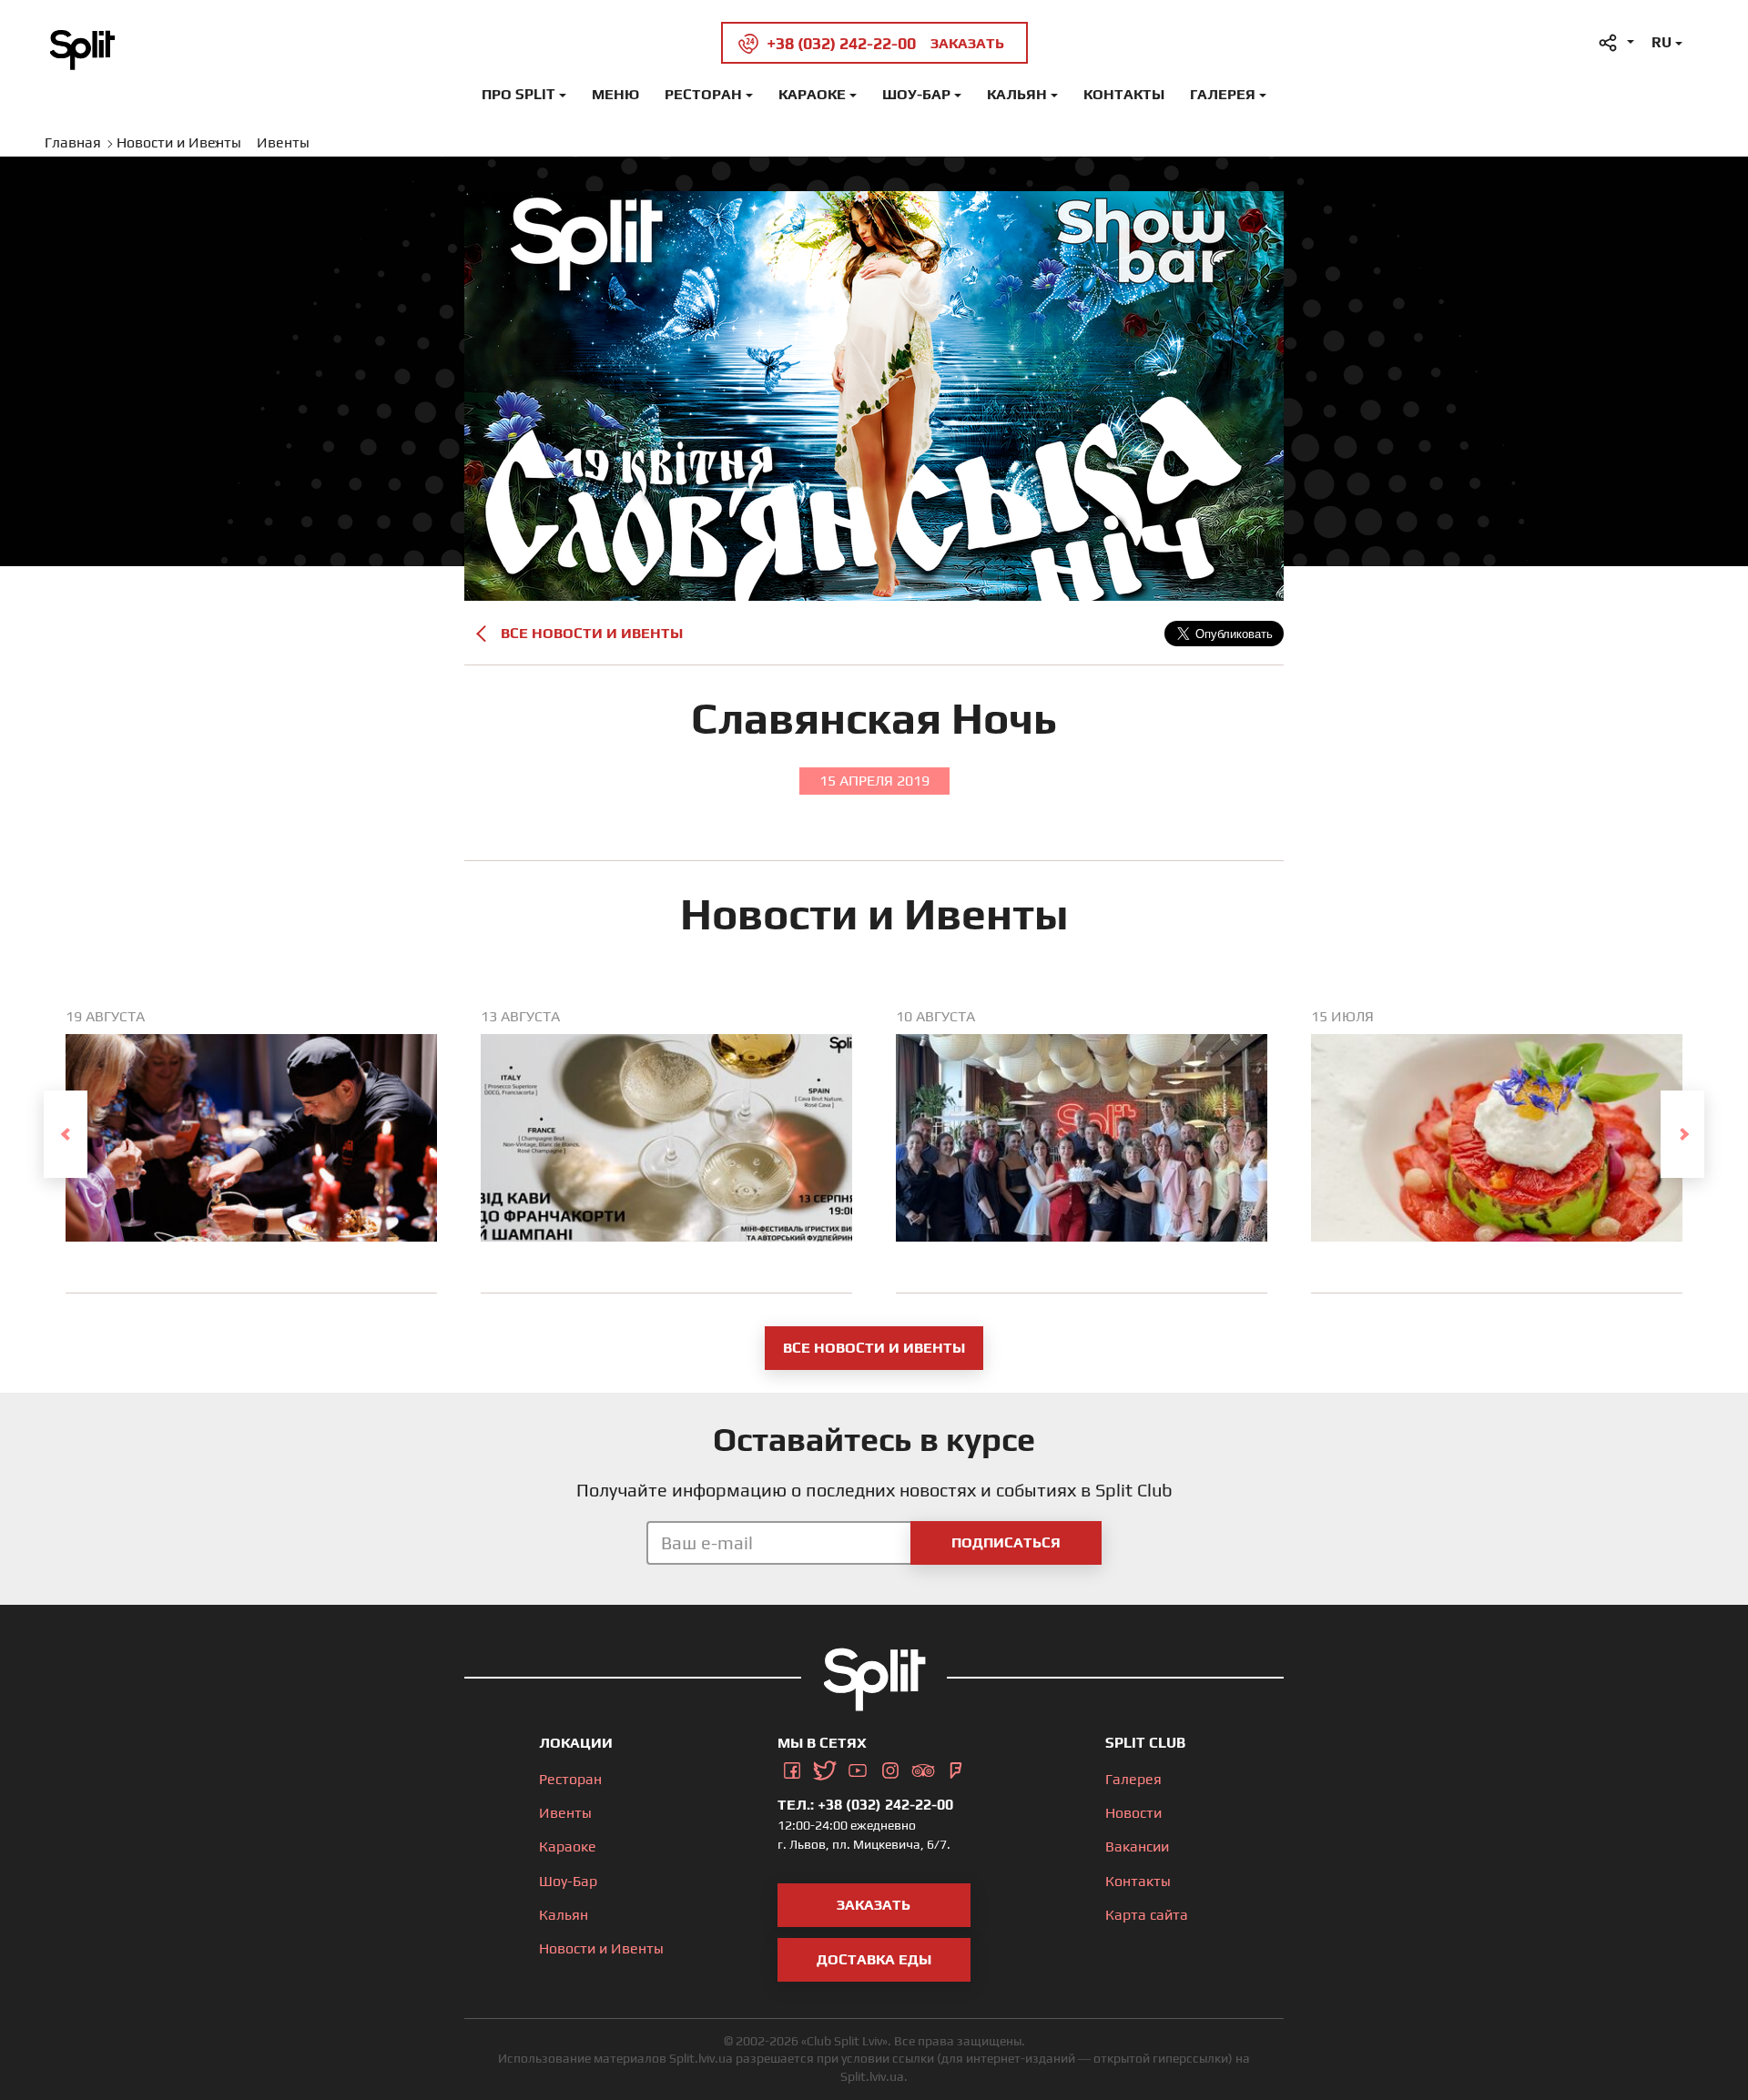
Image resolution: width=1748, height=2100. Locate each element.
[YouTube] (858, 1767)
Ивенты (565, 1813)
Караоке (812, 94)
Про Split (518, 94)
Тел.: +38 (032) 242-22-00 (865, 1805)
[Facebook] (792, 1767)
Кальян (1017, 94)
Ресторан (703, 94)
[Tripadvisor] (923, 1767)
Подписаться (1006, 1542)
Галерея (1223, 94)
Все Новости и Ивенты (592, 633)
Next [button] (1682, 1134)
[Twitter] (825, 1767)
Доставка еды (874, 1959)
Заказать (874, 1905)
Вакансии (1137, 1846)
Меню (615, 94)
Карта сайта (1147, 1915)
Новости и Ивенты (601, 1948)
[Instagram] (890, 1767)
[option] (251, 1151)
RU (1662, 42)
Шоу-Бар (916, 94)
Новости (1133, 1813)
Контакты (1124, 94)
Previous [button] (66, 1134)
